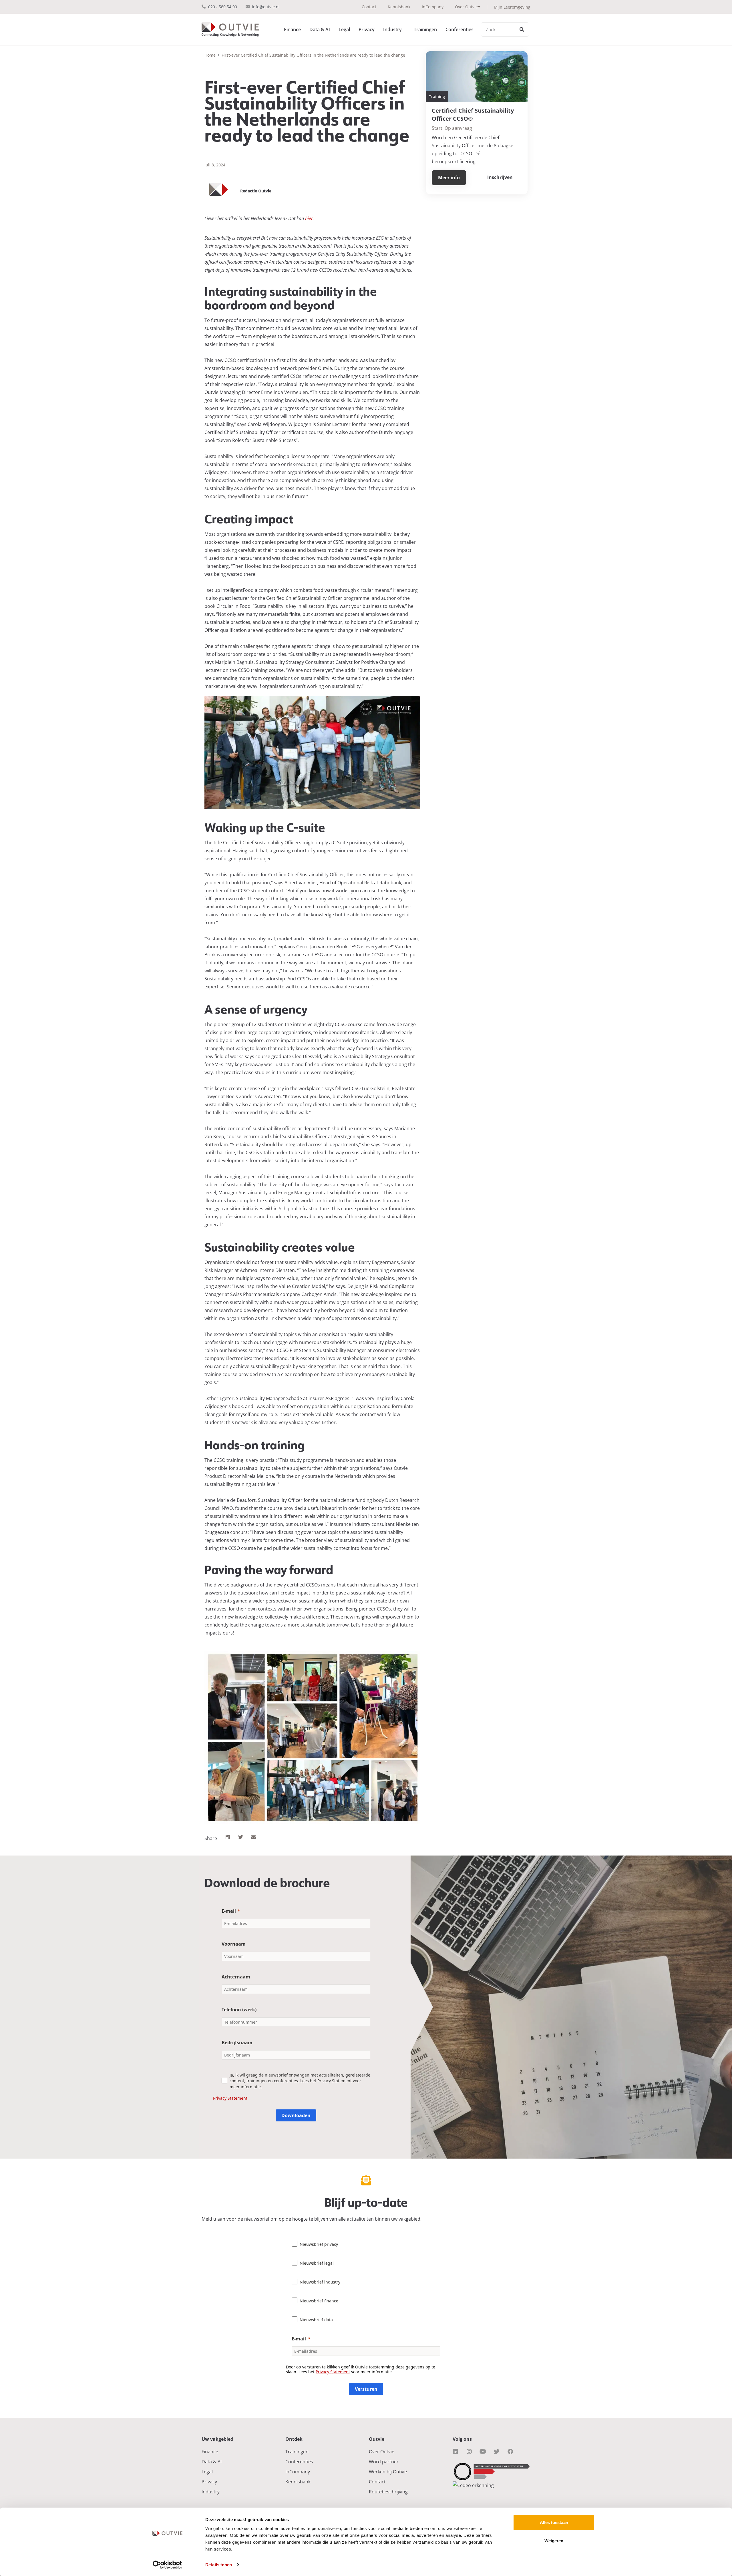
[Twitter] (497, 2452)
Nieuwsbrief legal (317, 2263)
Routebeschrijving (388, 2492)
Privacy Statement (230, 2098)
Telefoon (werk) (239, 2010)
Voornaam (234, 1944)
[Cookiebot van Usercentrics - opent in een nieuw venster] (167, 2565)
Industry (392, 29)
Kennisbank (399, 7)
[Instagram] (469, 2452)
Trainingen (425, 29)
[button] (228, 1837)
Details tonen (219, 2565)
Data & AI (320, 29)
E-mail (229, 1911)
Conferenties (460, 29)
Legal (344, 29)
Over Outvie (466, 7)
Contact (369, 7)
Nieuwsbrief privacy (319, 2244)
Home (210, 55)
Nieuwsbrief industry (320, 2282)
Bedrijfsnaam (237, 2043)
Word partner (384, 2462)
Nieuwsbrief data (316, 2320)
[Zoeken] (522, 29)
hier (309, 218)
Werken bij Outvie (388, 2472)
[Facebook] (510, 2452)
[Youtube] (483, 2452)
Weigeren (554, 2541)
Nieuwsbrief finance (319, 2301)
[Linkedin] (455, 2452)
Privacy (367, 29)
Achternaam (236, 1977)
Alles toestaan (554, 2522)
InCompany (433, 7)
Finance (292, 29)
